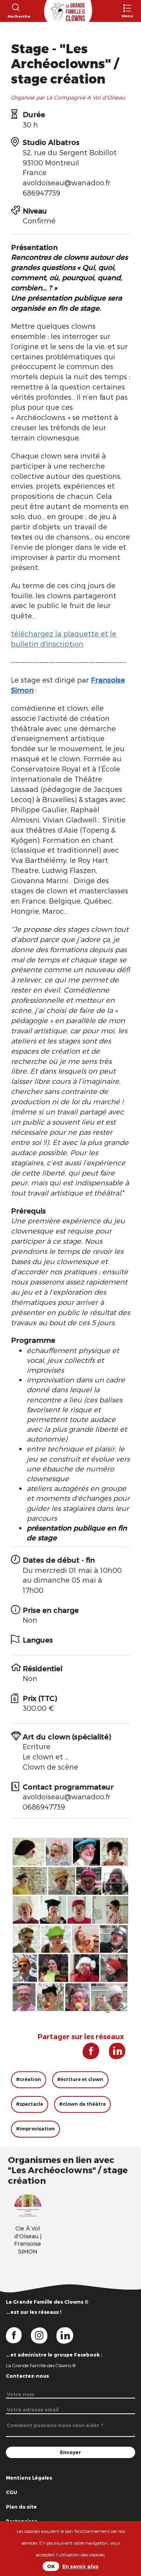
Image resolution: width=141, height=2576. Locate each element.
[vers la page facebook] (18, 2335)
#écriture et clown (80, 2079)
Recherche (15, 16)
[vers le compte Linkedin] (69, 2335)
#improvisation (35, 2129)
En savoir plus (80, 2566)
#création (29, 2079)
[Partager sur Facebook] (88, 2054)
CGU (12, 2492)
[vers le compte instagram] (44, 2335)
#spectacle (30, 2104)
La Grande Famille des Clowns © (41, 2365)
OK (51, 2566)
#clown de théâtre (82, 2104)
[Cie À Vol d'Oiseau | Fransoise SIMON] (28, 2206)
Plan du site (21, 2507)
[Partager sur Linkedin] (113, 2054)
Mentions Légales (29, 2478)
